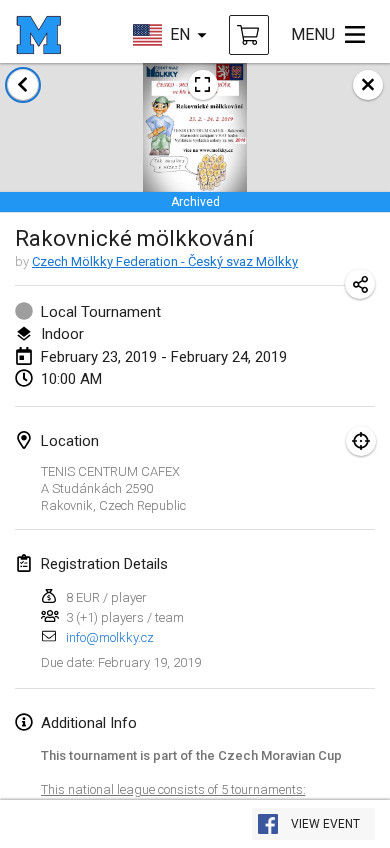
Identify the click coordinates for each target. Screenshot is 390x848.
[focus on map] (361, 441)
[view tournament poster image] (203, 85)
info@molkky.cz (110, 637)
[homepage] (38, 35)
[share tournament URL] (360, 284)
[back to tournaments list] (23, 85)
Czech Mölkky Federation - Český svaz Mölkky (165, 261)
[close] (368, 85)
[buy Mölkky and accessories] (249, 35)
